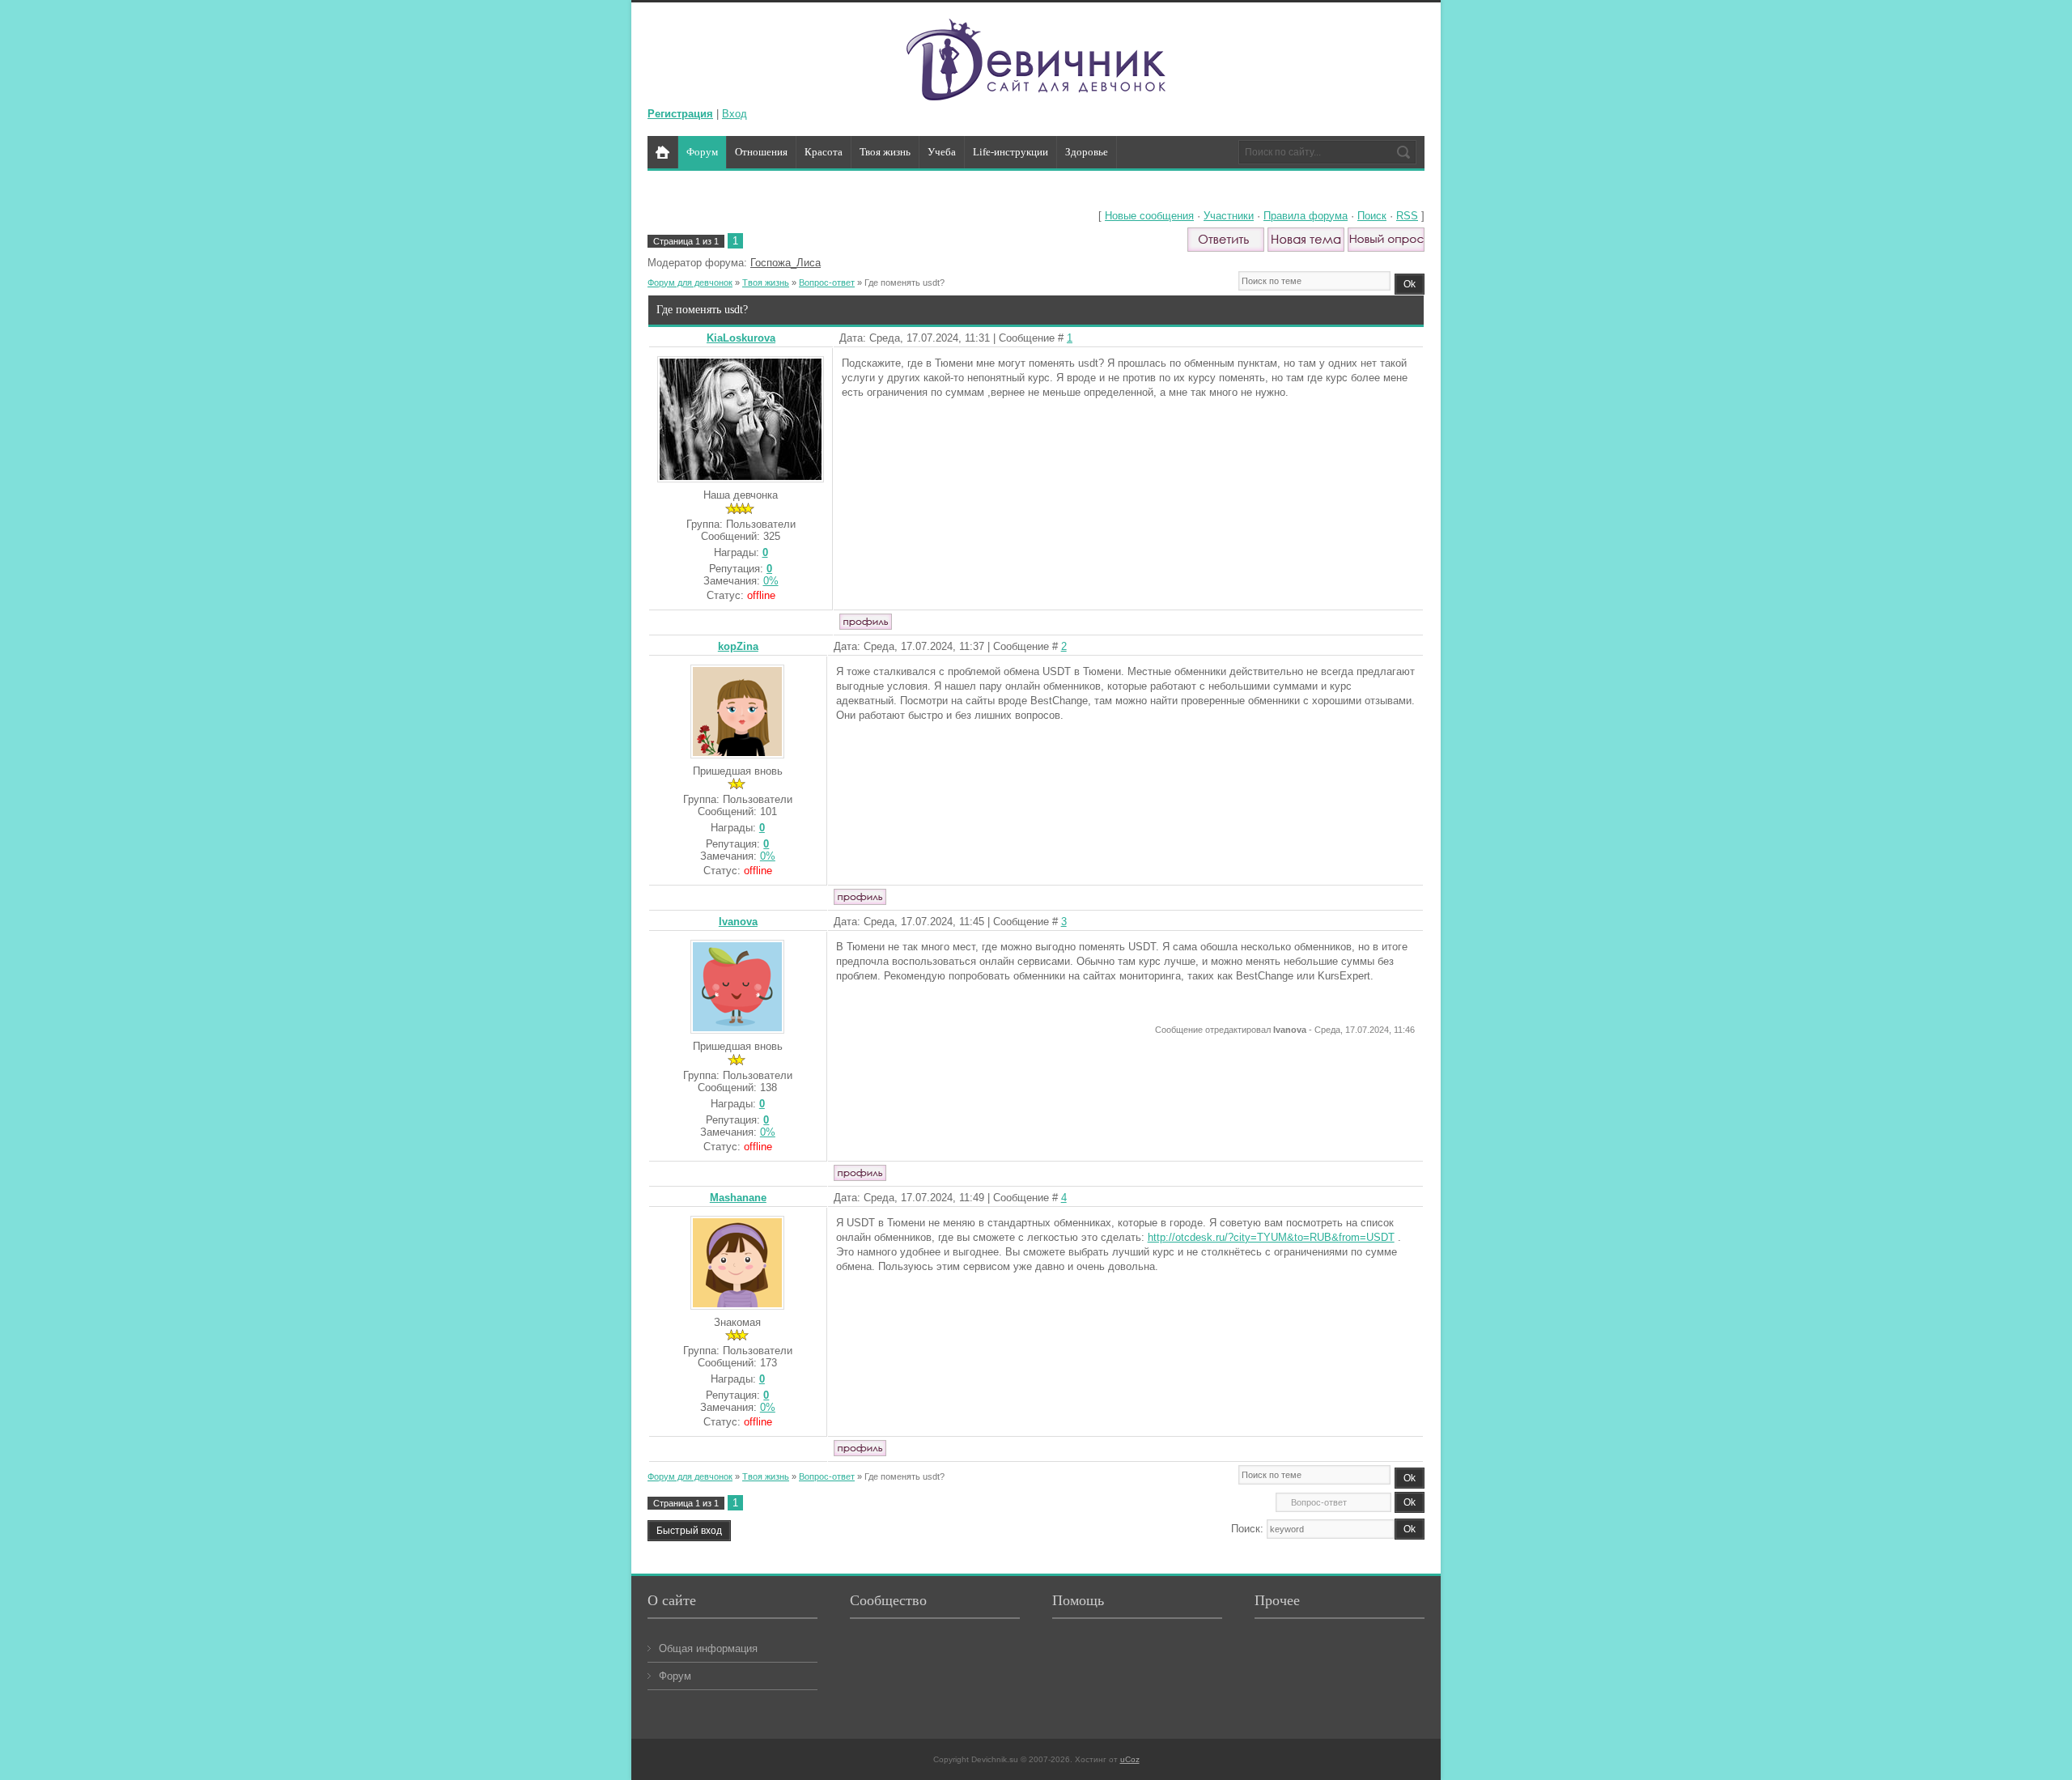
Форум (675, 1676)
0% (771, 581)
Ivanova (738, 922)
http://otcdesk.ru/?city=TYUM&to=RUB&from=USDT (1271, 1237)
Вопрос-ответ (827, 283)
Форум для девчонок (690, 283)
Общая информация (708, 1648)
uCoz (1130, 1759)
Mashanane (738, 1198)
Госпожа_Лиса (785, 263)
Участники (1229, 216)
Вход (735, 114)
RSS (1407, 216)
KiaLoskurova (741, 338)
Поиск (1372, 216)
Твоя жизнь (766, 283)
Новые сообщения (1149, 216)
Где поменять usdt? (904, 283)
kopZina (738, 646)
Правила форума (1306, 216)
